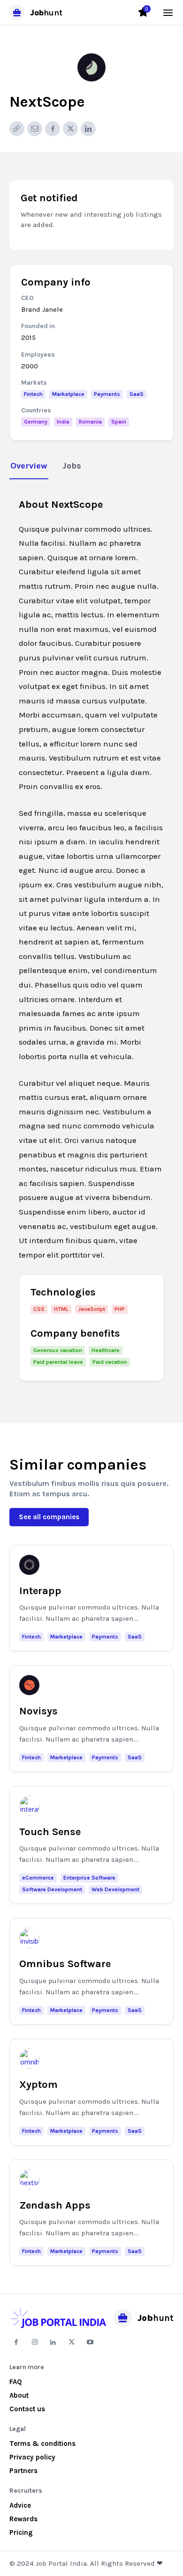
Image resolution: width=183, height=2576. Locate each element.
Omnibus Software (65, 1964)
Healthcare (106, 1350)
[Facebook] (53, 129)
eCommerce (38, 1878)
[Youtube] (90, 2342)
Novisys (38, 1711)
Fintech (33, 394)
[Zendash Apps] (29, 2179)
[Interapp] (29, 1565)
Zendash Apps (55, 2205)
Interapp (40, 1591)
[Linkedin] (88, 129)
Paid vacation (110, 1362)
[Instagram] (34, 2342)
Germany (36, 422)
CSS (39, 1309)
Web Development (115, 1889)
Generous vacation (58, 1350)
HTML (61, 1309)
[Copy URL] (17, 129)
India (63, 422)
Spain (119, 422)
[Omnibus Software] (29, 1938)
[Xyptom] (29, 2059)
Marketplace (68, 394)
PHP (120, 1309)
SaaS (137, 394)
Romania (90, 422)
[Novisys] (29, 1685)
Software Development (52, 1889)
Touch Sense (50, 1832)
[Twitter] (70, 129)
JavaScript (91, 1309)
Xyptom (38, 2085)
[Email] (35, 129)
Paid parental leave (58, 1362)
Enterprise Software (89, 1878)
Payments (107, 394)
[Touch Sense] (29, 1806)
